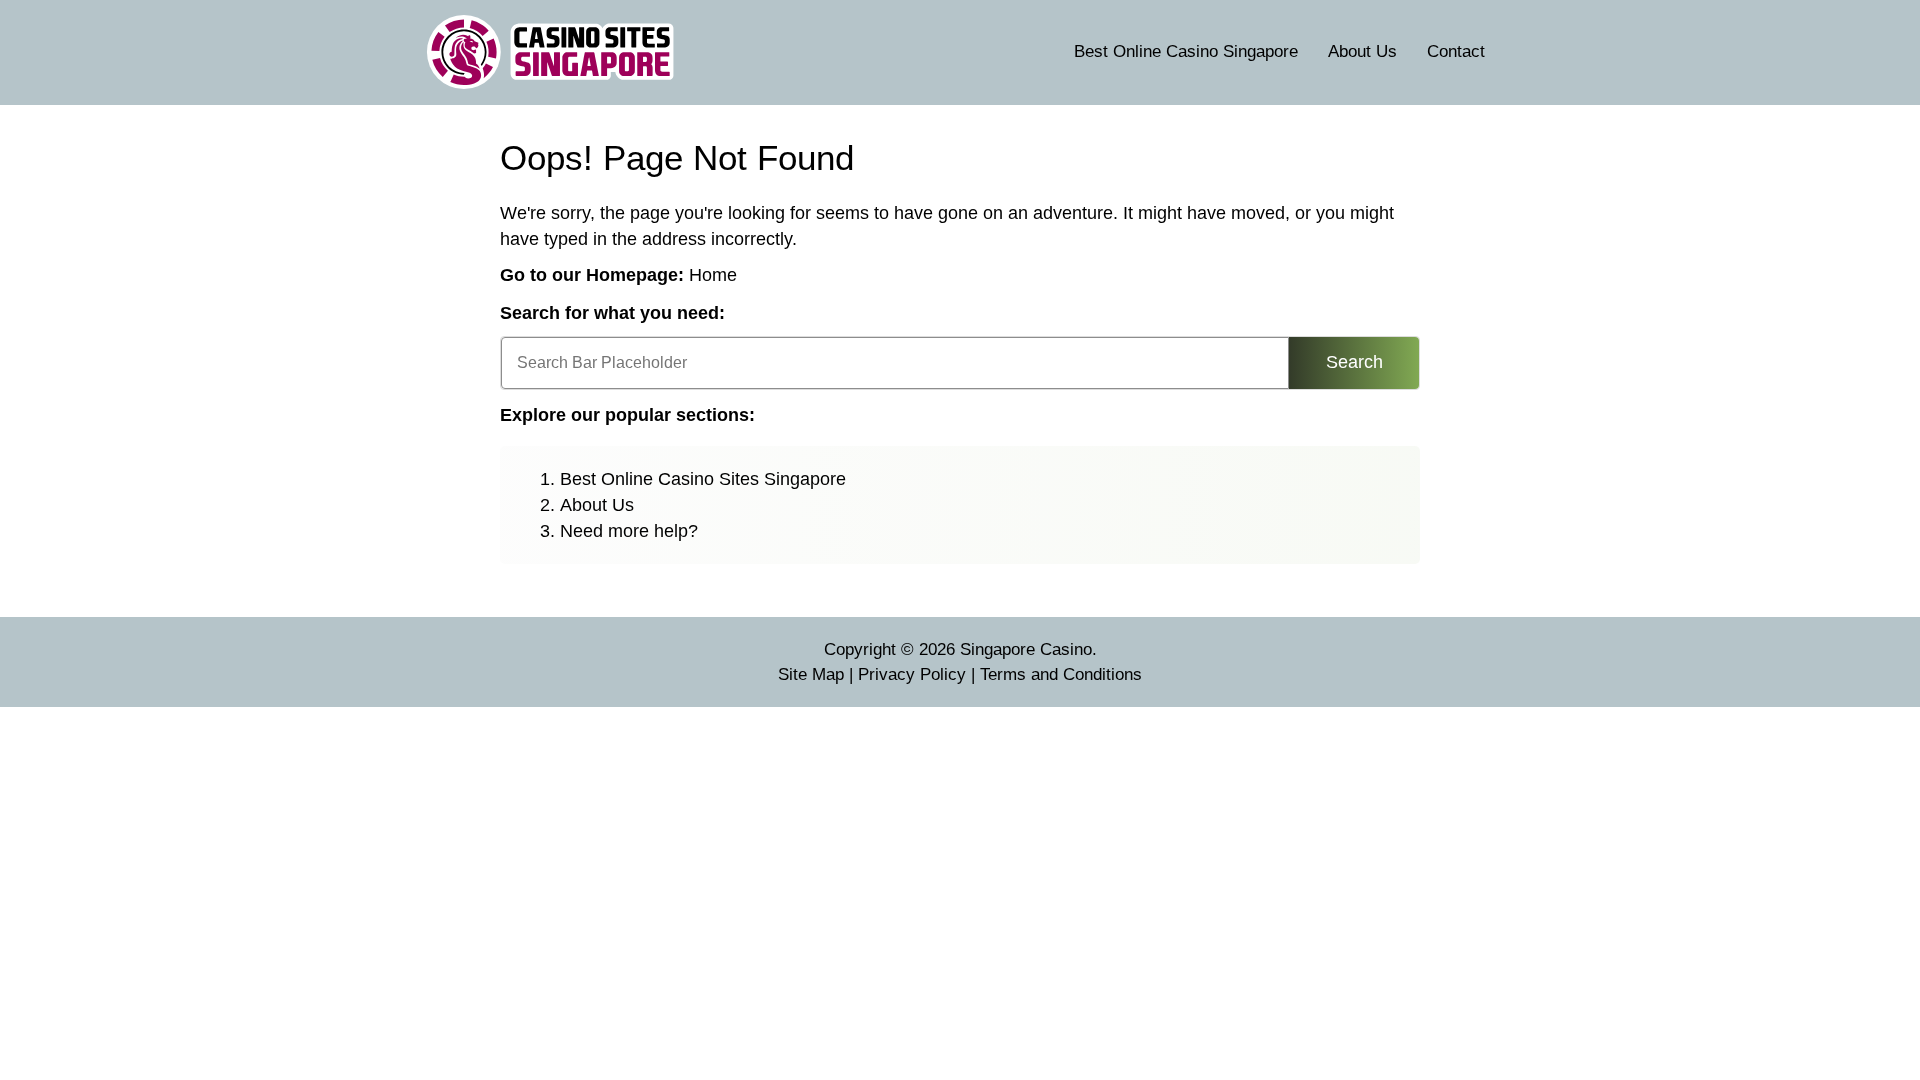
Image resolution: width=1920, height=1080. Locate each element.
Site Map (811, 674)
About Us (1362, 51)
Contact (1456, 51)
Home (713, 275)
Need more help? (629, 531)
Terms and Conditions (1061, 674)
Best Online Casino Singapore (1186, 51)
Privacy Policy (912, 674)
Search (1354, 362)
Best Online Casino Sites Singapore (703, 479)
